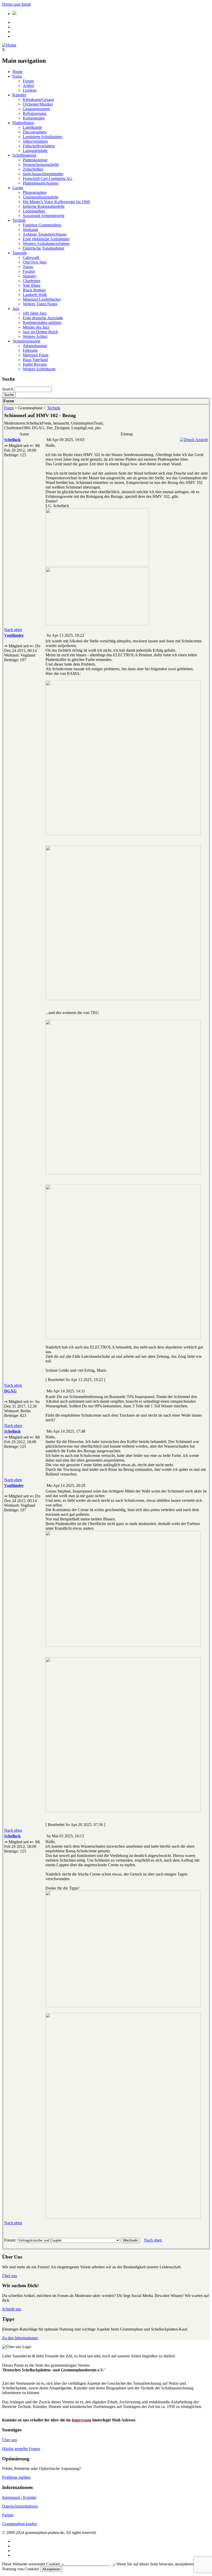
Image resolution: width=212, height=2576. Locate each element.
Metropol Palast (36, 355)
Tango (28, 267)
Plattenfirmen (23, 123)
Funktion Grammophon (42, 225)
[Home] (9, 45)
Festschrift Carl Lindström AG (48, 178)
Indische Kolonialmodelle (44, 206)
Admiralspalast (35, 346)
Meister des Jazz (36, 327)
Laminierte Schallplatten (43, 137)
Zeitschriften (33, 169)
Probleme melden (16, 2477)
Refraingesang (35, 113)
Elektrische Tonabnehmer (44, 248)
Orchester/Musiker (38, 104)
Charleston (32, 281)
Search (8, 389)
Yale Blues (32, 285)
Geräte (18, 188)
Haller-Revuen (35, 364)
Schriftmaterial (24, 155)
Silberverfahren (35, 141)
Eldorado (30, 350)
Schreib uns (12, 2309)
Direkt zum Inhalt (16, 4)
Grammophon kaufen (20, 2524)
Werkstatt (30, 230)
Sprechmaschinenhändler (43, 174)
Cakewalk (31, 257)
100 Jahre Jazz (35, 313)
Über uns (10, 2276)
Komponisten (34, 118)
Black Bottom (34, 290)
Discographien (35, 132)
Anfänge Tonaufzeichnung (45, 234)
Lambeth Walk (35, 295)
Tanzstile (20, 253)
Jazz (16, 309)
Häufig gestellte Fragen (21, 2449)
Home (17, 72)
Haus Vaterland (35, 360)
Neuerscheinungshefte (41, 165)
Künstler (19, 95)
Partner (8, 2515)
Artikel (28, 86)
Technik (19, 220)
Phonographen (35, 192)
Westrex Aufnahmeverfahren (46, 244)
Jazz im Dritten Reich (40, 332)
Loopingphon (34, 211)
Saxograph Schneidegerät (44, 216)
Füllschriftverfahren (39, 146)
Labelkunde (32, 127)
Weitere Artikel (35, 336)
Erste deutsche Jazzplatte (43, 318)
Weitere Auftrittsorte (39, 369)
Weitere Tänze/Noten (40, 304)
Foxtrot (29, 271)
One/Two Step (35, 262)
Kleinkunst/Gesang (38, 99)
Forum (28, 81)
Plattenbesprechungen (41, 183)
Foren (17, 76)
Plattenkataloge (35, 160)
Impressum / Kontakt (19, 2497)
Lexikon (30, 90)
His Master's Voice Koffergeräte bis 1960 (56, 202)
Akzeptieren (51, 2569)
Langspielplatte (35, 151)
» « (88, 2564)
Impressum (81, 2420)
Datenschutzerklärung (20, 2506)
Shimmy (30, 276)
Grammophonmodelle (41, 197)
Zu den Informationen (20, 2338)
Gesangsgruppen (36, 109)
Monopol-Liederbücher (42, 299)
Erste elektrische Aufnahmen (46, 239)
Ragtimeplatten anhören (42, 322)
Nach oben (13, 630)
